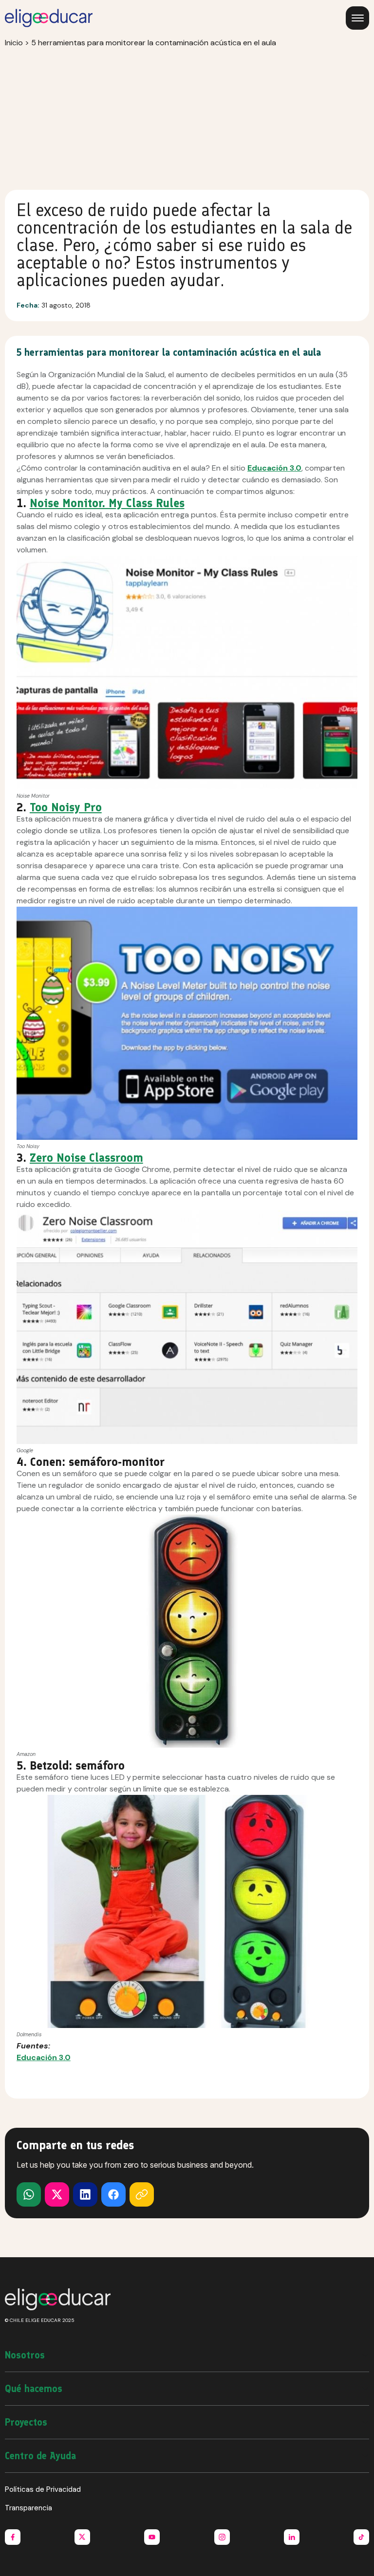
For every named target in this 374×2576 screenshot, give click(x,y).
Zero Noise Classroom (86, 1158)
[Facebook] (113, 2194)
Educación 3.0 (274, 468)
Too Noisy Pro (66, 807)
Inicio (14, 43)
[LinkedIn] (85, 2194)
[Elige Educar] (49, 18)
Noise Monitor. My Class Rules (107, 503)
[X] (29, 2194)
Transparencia (28, 2508)
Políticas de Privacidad (43, 2489)
